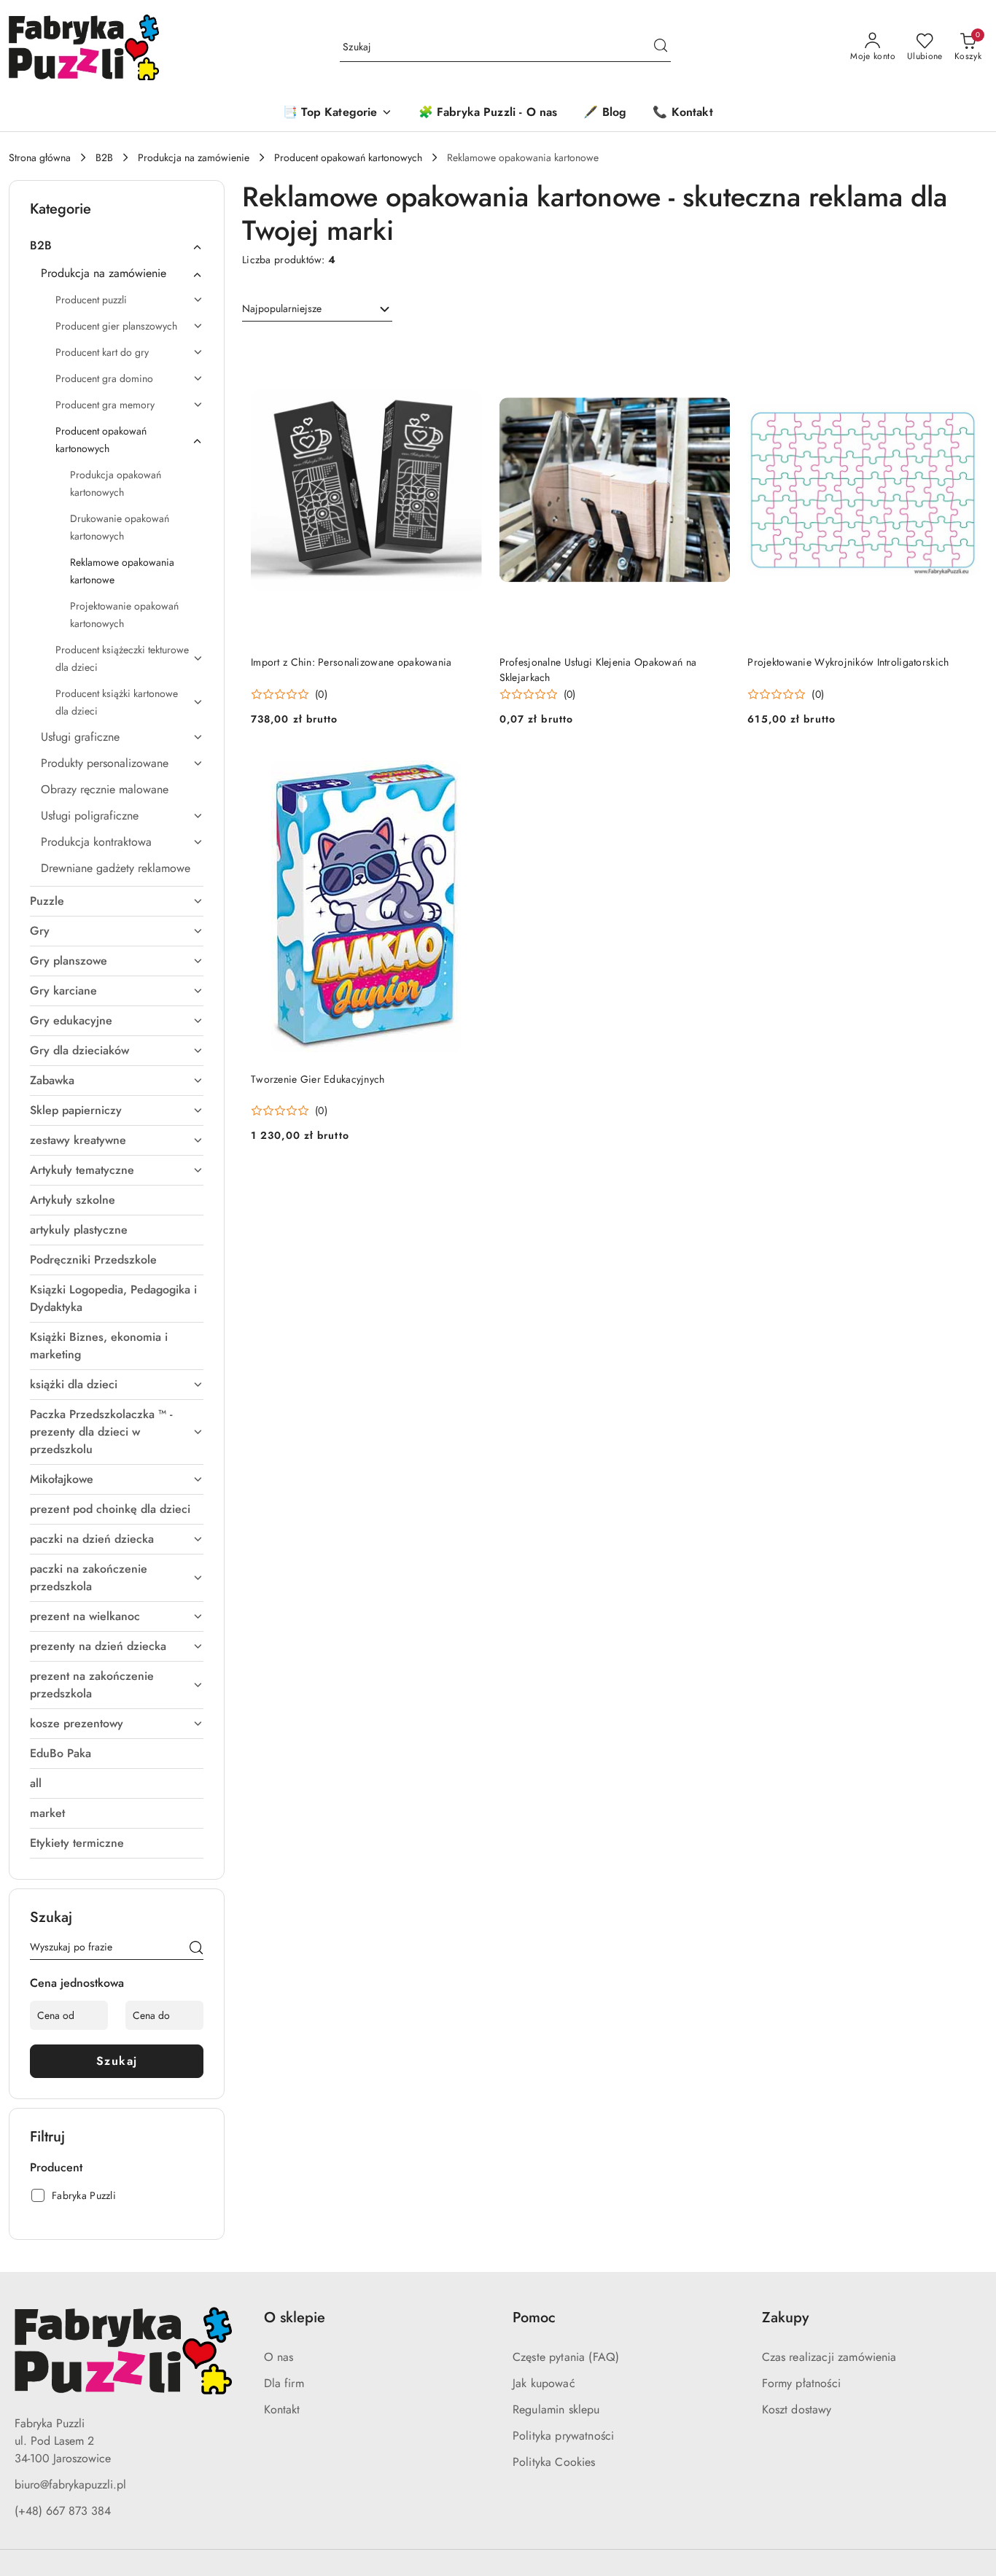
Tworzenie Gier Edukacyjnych (318, 1079)
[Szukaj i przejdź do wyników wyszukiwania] (661, 47)
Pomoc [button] (534, 2318)
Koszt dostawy (797, 2409)
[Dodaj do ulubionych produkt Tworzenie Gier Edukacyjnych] (465, 770)
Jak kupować (544, 2383)
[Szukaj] (196, 1950)
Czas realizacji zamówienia (829, 2357)
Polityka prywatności (563, 2436)
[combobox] (317, 309)
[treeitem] (117, 246)
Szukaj (117, 2061)
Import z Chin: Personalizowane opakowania (351, 662)
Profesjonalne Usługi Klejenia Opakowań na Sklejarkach (598, 669)
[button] (337, 113)
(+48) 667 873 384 (63, 2511)
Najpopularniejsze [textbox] (282, 308)
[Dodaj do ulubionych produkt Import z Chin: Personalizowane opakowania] (465, 353)
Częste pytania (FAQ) (566, 2357)
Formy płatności (801, 2383)
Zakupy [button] (785, 2318)
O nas (279, 2357)
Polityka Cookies (554, 2462)
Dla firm (284, 2383)
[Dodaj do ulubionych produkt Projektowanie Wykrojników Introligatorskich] (962, 353)
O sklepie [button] (295, 2318)
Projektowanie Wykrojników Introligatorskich (848, 662)
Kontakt (282, 2409)
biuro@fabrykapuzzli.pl (70, 2484)
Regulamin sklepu (556, 2409)
